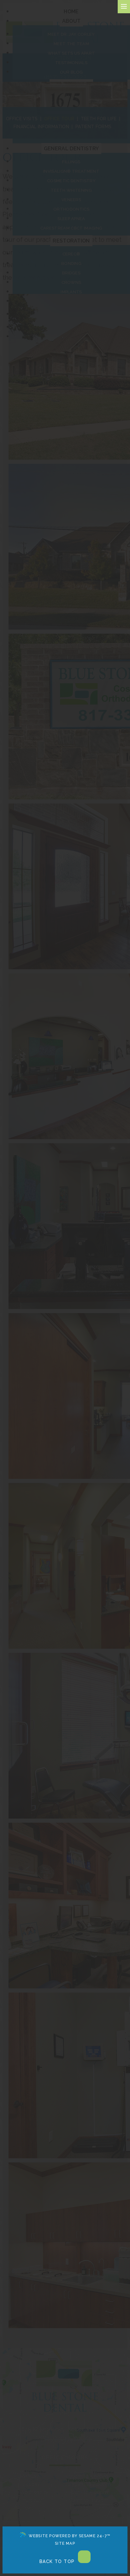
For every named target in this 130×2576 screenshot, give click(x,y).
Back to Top (58, 2561)
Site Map (65, 2543)
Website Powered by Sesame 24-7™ (69, 2536)
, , (65, 2429)
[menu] (124, 7)
